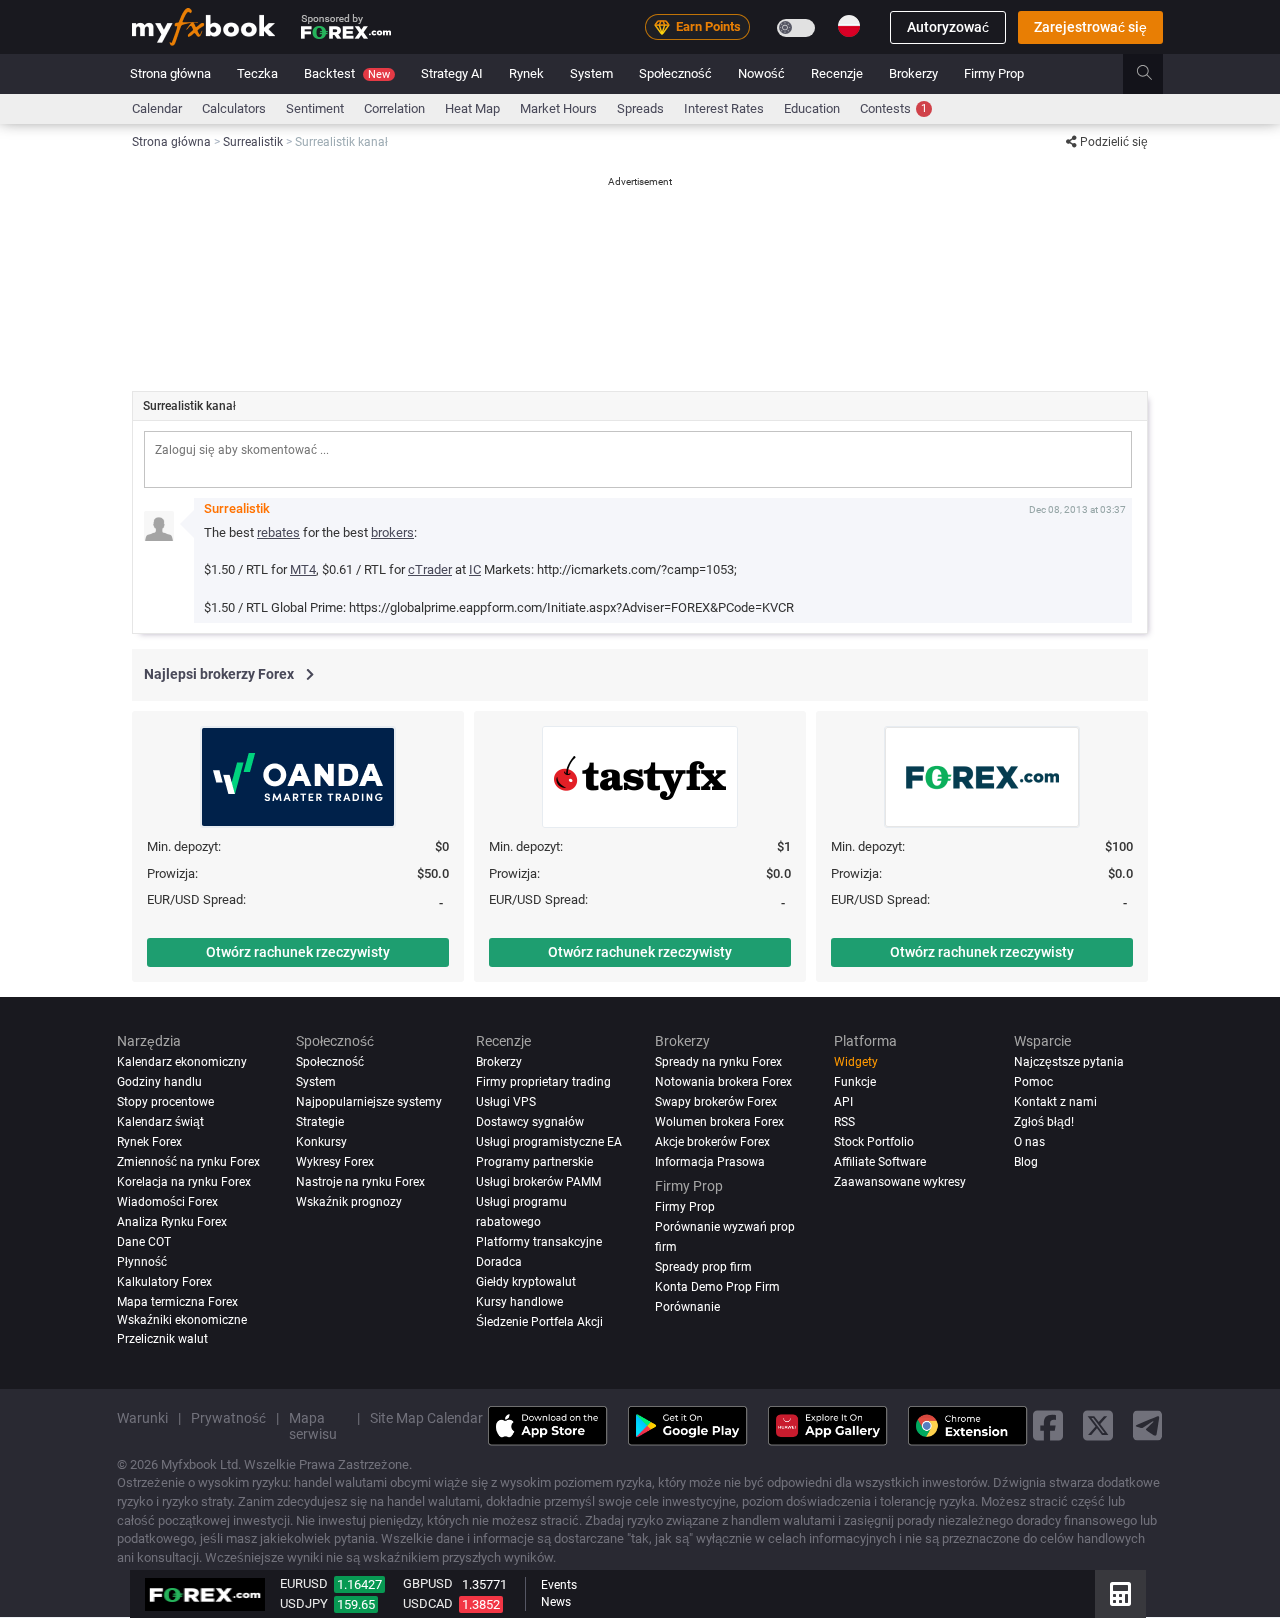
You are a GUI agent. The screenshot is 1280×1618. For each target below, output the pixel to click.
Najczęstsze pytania (1069, 1062)
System (591, 73)
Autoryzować (948, 27)
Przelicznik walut (162, 1339)
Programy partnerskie (534, 1162)
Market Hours (558, 108)
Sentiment (315, 108)
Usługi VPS (506, 1102)
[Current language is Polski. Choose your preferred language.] (849, 26)
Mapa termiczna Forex (177, 1302)
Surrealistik (237, 508)
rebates (278, 532)
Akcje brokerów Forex (712, 1142)
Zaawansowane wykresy (900, 1182)
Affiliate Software (880, 1162)
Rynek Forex (149, 1142)
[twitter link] (1098, 1426)
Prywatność (228, 1418)
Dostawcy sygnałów (530, 1122)
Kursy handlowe (519, 1302)
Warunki (142, 1418)
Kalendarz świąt (160, 1122)
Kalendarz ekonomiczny (182, 1062)
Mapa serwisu (313, 1426)
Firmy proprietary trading (543, 1082)
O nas (1029, 1142)
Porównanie (687, 1307)
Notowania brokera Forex (723, 1082)
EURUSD (304, 1583)
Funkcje (855, 1082)
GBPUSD (428, 1583)
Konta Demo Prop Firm (717, 1287)
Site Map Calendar (426, 1418)
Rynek (526, 73)
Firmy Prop (994, 73)
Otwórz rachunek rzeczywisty (298, 952)
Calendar (157, 108)
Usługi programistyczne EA (549, 1142)
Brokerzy (913, 73)
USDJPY (304, 1603)
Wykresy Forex (335, 1162)
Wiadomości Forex (167, 1202)
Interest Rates (724, 108)
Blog (1026, 1162)
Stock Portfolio (874, 1142)
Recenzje (837, 73)
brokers (392, 532)
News (556, 1602)
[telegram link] (1148, 1426)
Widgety (856, 1062)
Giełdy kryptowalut (526, 1282)
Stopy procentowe (165, 1102)
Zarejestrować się (1090, 27)
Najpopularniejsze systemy (369, 1102)
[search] (1155, 74)
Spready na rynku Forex (718, 1062)
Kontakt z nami (1055, 1102)
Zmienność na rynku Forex (188, 1162)
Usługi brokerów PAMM (538, 1182)
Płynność (142, 1262)
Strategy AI (452, 73)
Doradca (499, 1262)
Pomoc (1033, 1082)
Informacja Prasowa (710, 1162)
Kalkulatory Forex (164, 1282)
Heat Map (472, 108)
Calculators (234, 108)
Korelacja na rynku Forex (184, 1182)
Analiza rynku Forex (172, 1222)
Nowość (761, 73)
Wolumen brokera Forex (719, 1122)
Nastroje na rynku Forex (360, 1182)
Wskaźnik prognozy (349, 1202)
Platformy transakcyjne (539, 1242)
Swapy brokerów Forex (716, 1102)
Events (559, 1585)
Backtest (347, 73)
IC (475, 569)
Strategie (320, 1122)
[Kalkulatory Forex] (1120, 1594)
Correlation (394, 108)
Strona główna (170, 73)
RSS (844, 1122)
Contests (893, 108)
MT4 (303, 569)
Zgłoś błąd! (1044, 1122)
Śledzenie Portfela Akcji (539, 1322)
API (843, 1102)
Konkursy (321, 1142)
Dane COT (144, 1242)
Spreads (640, 108)
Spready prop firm (703, 1267)
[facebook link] (1048, 1426)
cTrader (430, 569)
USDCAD (428, 1603)
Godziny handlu (159, 1082)
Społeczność (675, 73)
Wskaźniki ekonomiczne (182, 1320)
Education (812, 108)
